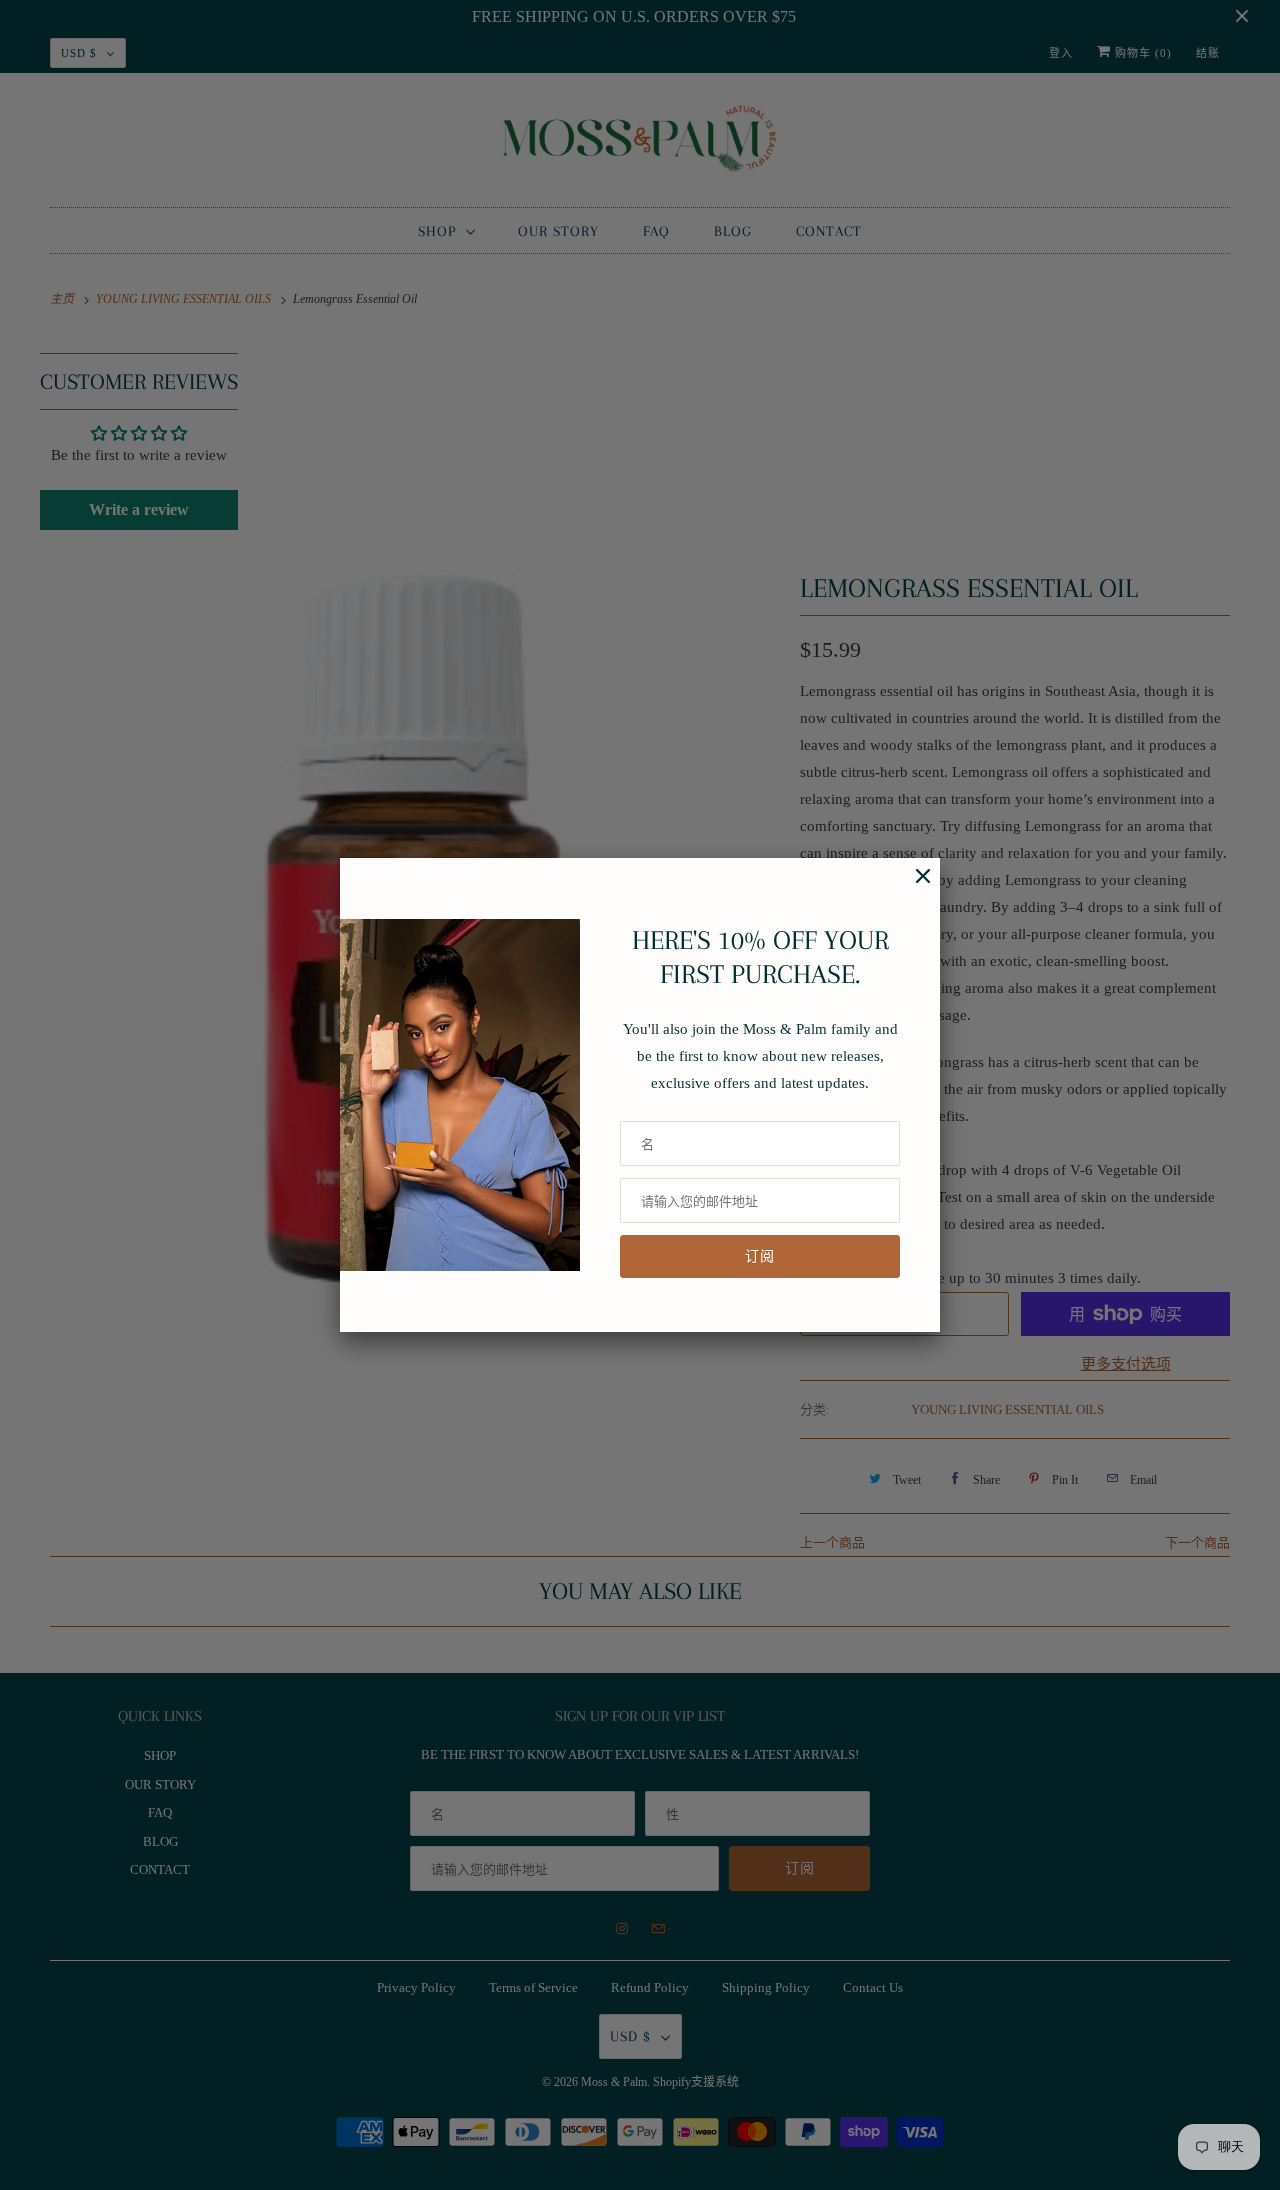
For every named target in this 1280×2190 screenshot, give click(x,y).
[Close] (913, 886)
